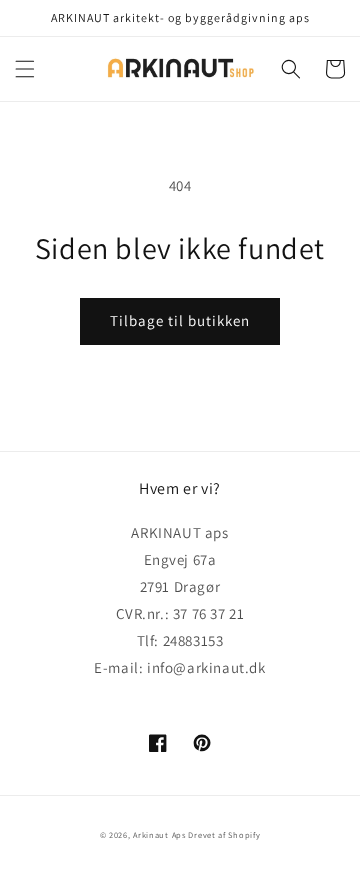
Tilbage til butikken (180, 320)
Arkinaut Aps (159, 834)
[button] (25, 69)
